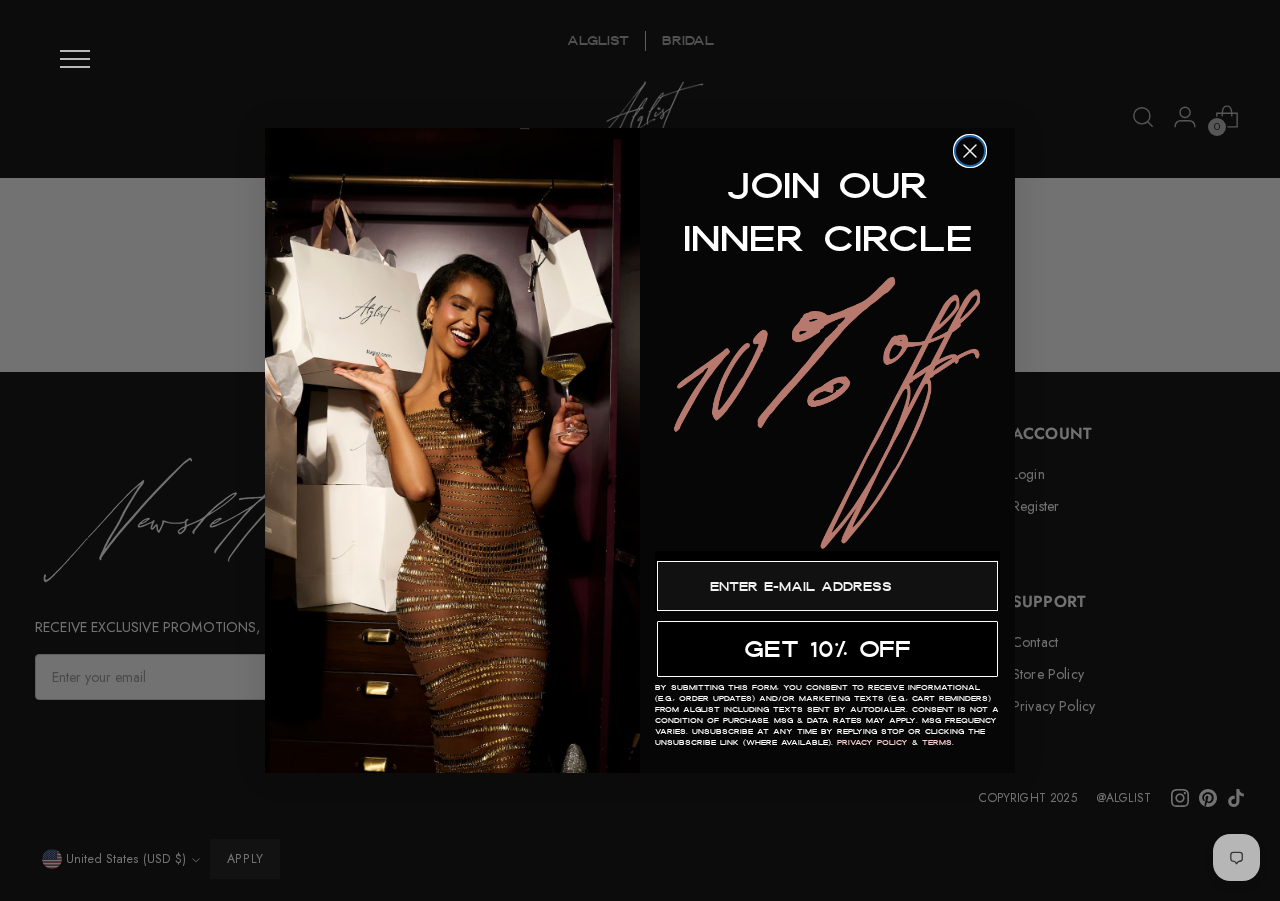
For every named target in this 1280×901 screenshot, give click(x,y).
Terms (937, 742)
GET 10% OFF (827, 648)
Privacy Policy (872, 742)
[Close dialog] (970, 151)
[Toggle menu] (75, 59)
